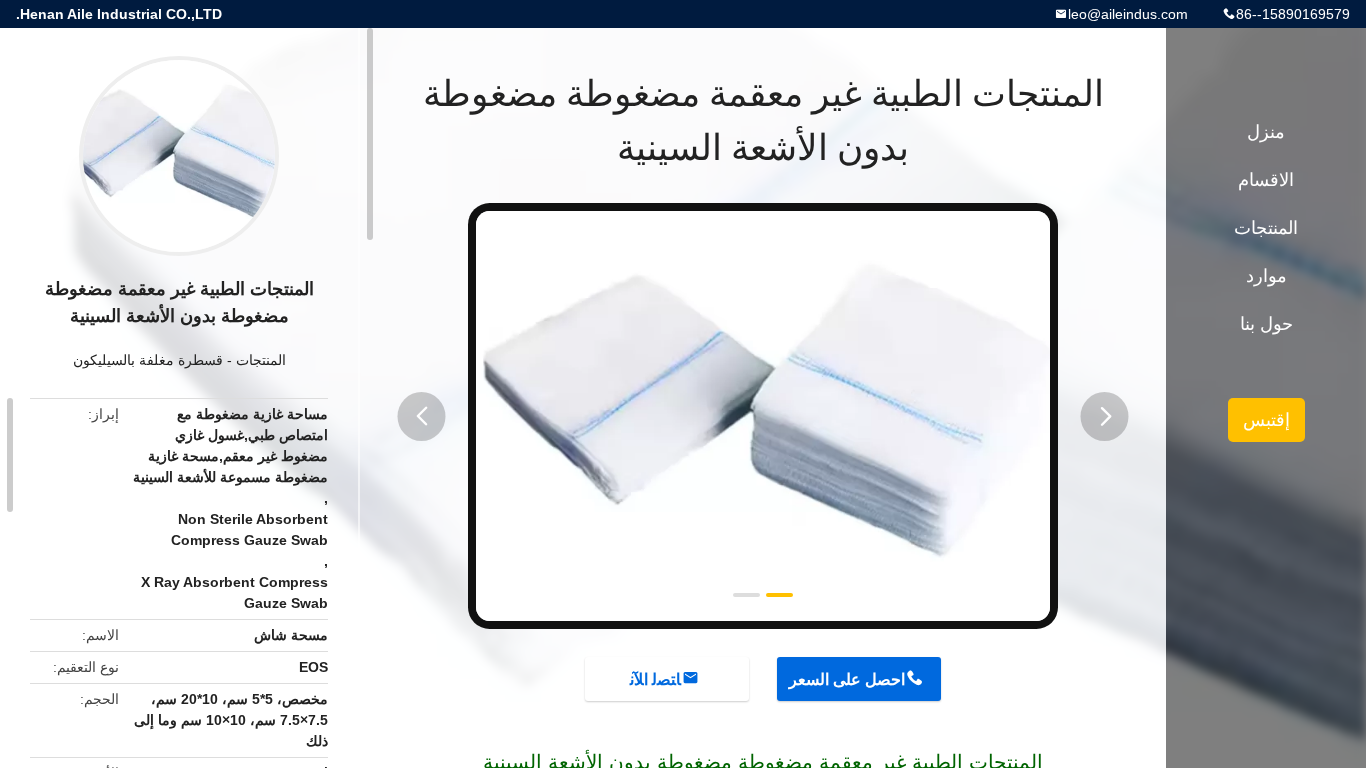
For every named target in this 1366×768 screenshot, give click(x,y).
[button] (422, 416)
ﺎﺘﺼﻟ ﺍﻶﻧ (655, 679)
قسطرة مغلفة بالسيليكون (148, 360)
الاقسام (1266, 180)
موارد (1266, 276)
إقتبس (1266, 420)
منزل (1266, 132)
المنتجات (261, 360)
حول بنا (1266, 324)
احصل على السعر (847, 679)
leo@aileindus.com (1128, 14)
